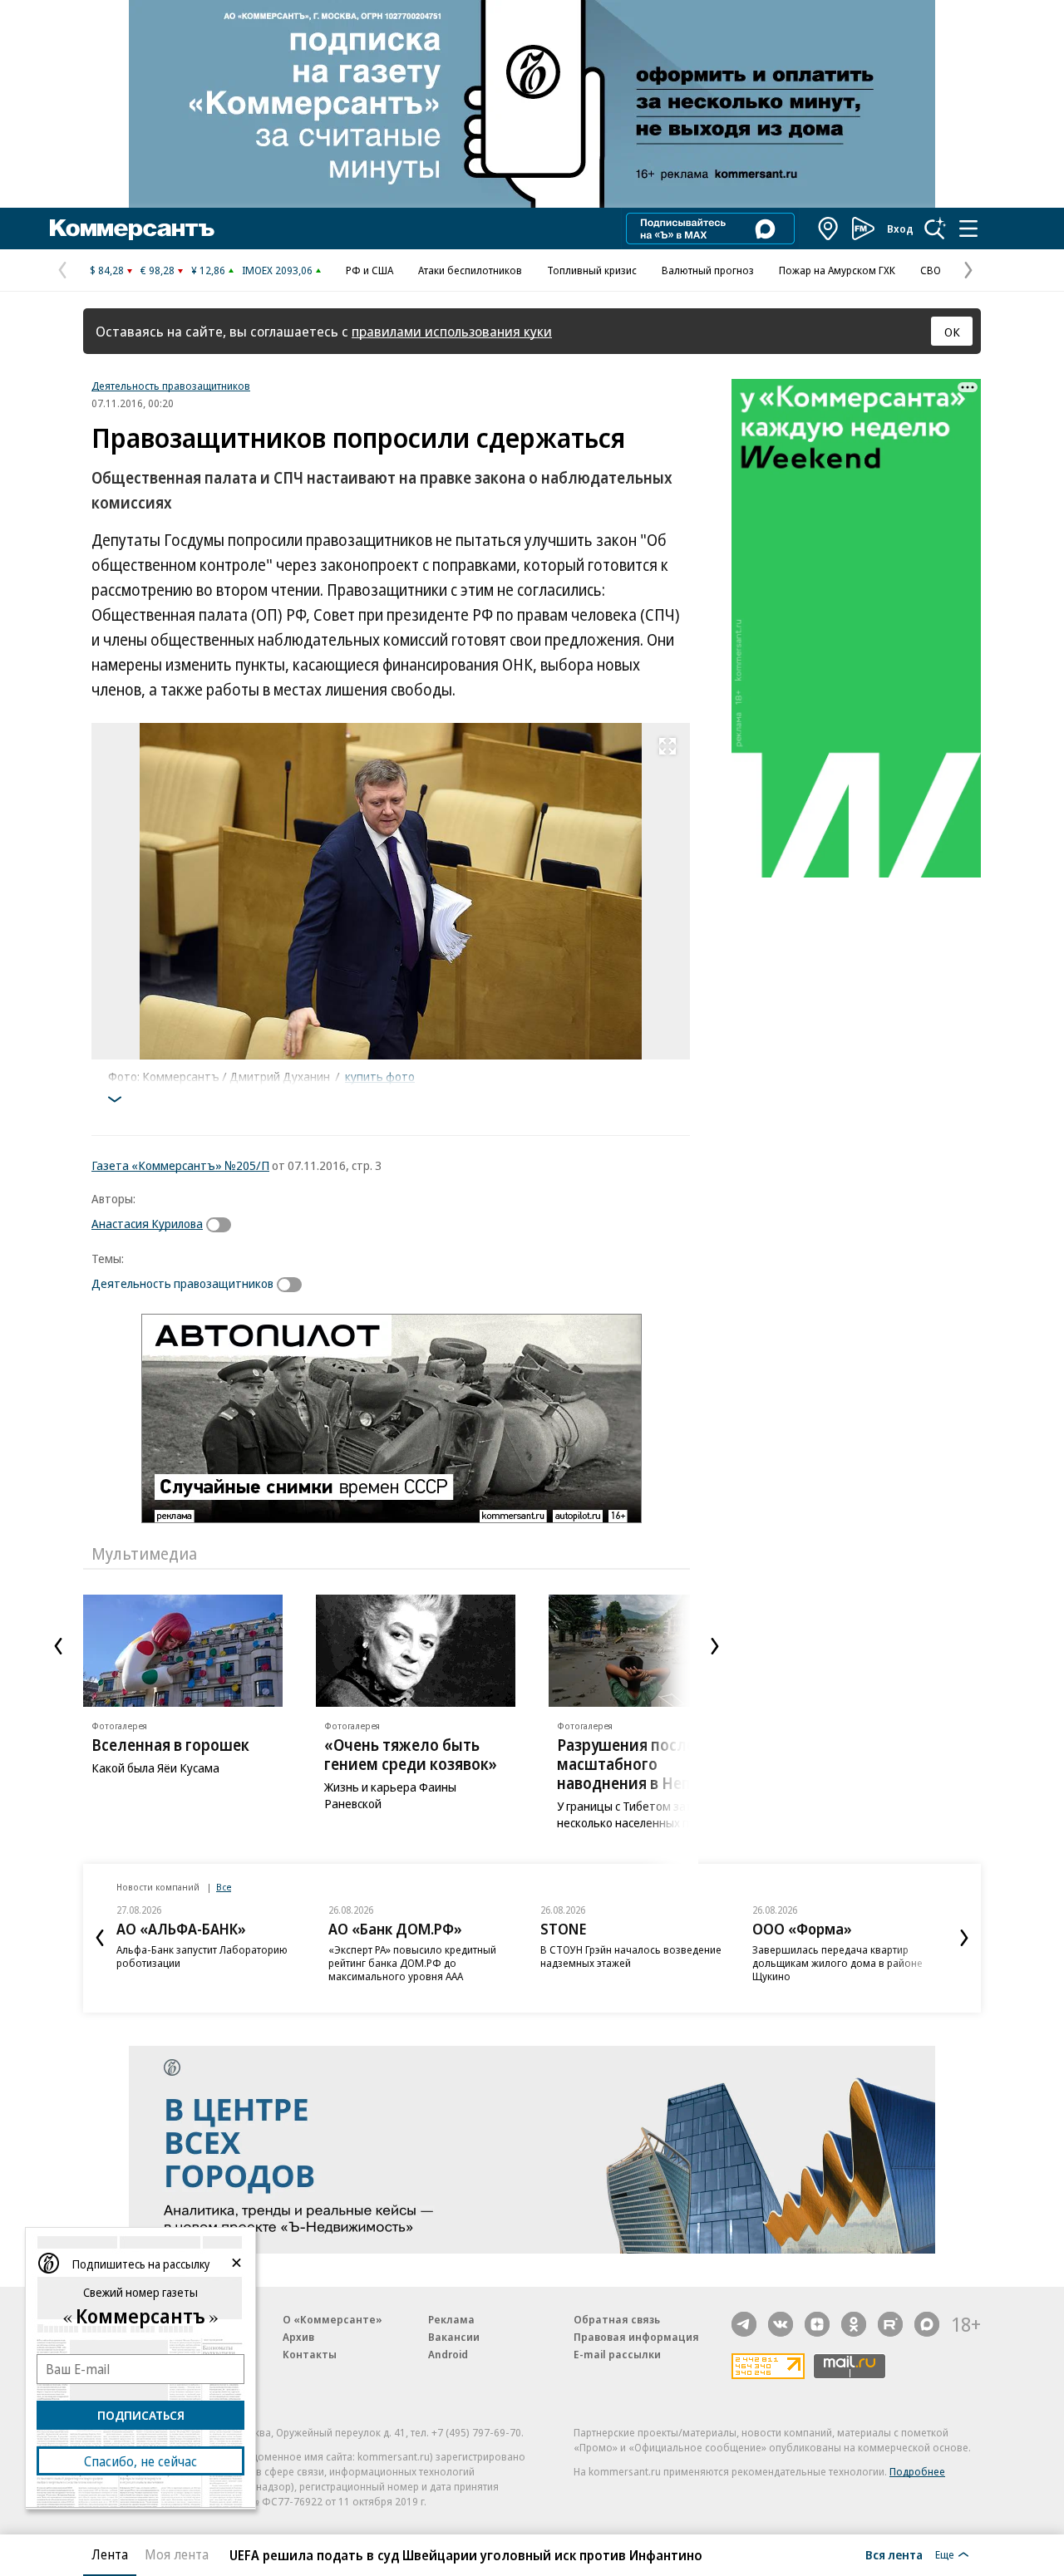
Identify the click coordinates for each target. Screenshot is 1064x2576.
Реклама (451, 2319)
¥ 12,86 (208, 270)
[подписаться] (223, 1225)
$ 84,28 (107, 270)
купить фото (380, 1076)
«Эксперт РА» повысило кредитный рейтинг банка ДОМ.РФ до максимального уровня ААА (412, 1963)
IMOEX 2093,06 (277, 270)
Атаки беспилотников (470, 270)
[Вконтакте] (781, 2324)
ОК (952, 332)
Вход (900, 229)
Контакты (310, 2354)
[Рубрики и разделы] (968, 229)
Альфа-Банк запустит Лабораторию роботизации (202, 1956)
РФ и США (369, 270)
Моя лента (177, 2554)
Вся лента (894, 2554)
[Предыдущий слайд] (58, 1646)
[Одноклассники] (854, 2324)
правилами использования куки (452, 331)
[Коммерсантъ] (132, 229)
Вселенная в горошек (170, 1745)
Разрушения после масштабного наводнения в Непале (637, 1764)
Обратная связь (617, 2319)
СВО (931, 270)
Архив (298, 2337)
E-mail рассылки (617, 2354)
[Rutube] (890, 2324)
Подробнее (917, 2471)
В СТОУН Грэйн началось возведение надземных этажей (631, 1956)
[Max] (927, 2324)
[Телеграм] (744, 2324)
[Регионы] (829, 229)
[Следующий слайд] (715, 1646)
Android (448, 2354)
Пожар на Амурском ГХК (837, 270)
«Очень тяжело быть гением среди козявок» (411, 1755)
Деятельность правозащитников (171, 386)
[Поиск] (935, 229)
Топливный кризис (592, 270)
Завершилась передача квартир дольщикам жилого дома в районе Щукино (837, 1963)
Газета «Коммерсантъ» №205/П (180, 1165)
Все (224, 1887)
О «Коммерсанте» (332, 2319)
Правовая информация (636, 2337)
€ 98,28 (158, 270)
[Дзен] (817, 2324)
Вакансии (454, 2337)
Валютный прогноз (708, 270)
